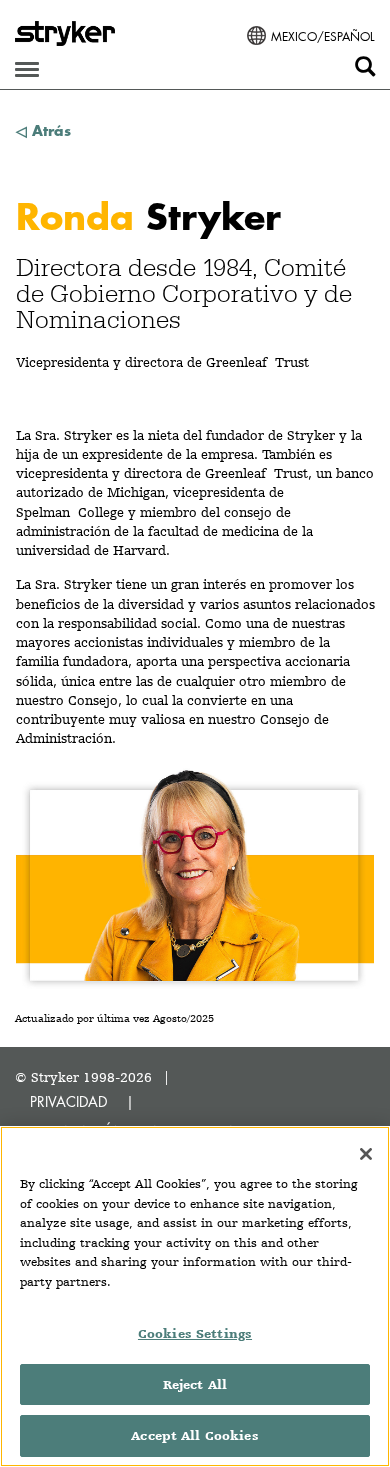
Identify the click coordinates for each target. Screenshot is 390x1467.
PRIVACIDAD (68, 1101)
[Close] (366, 1154)
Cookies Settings (195, 1333)
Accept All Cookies (194, 1435)
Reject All (195, 1384)
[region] (195, 1296)
